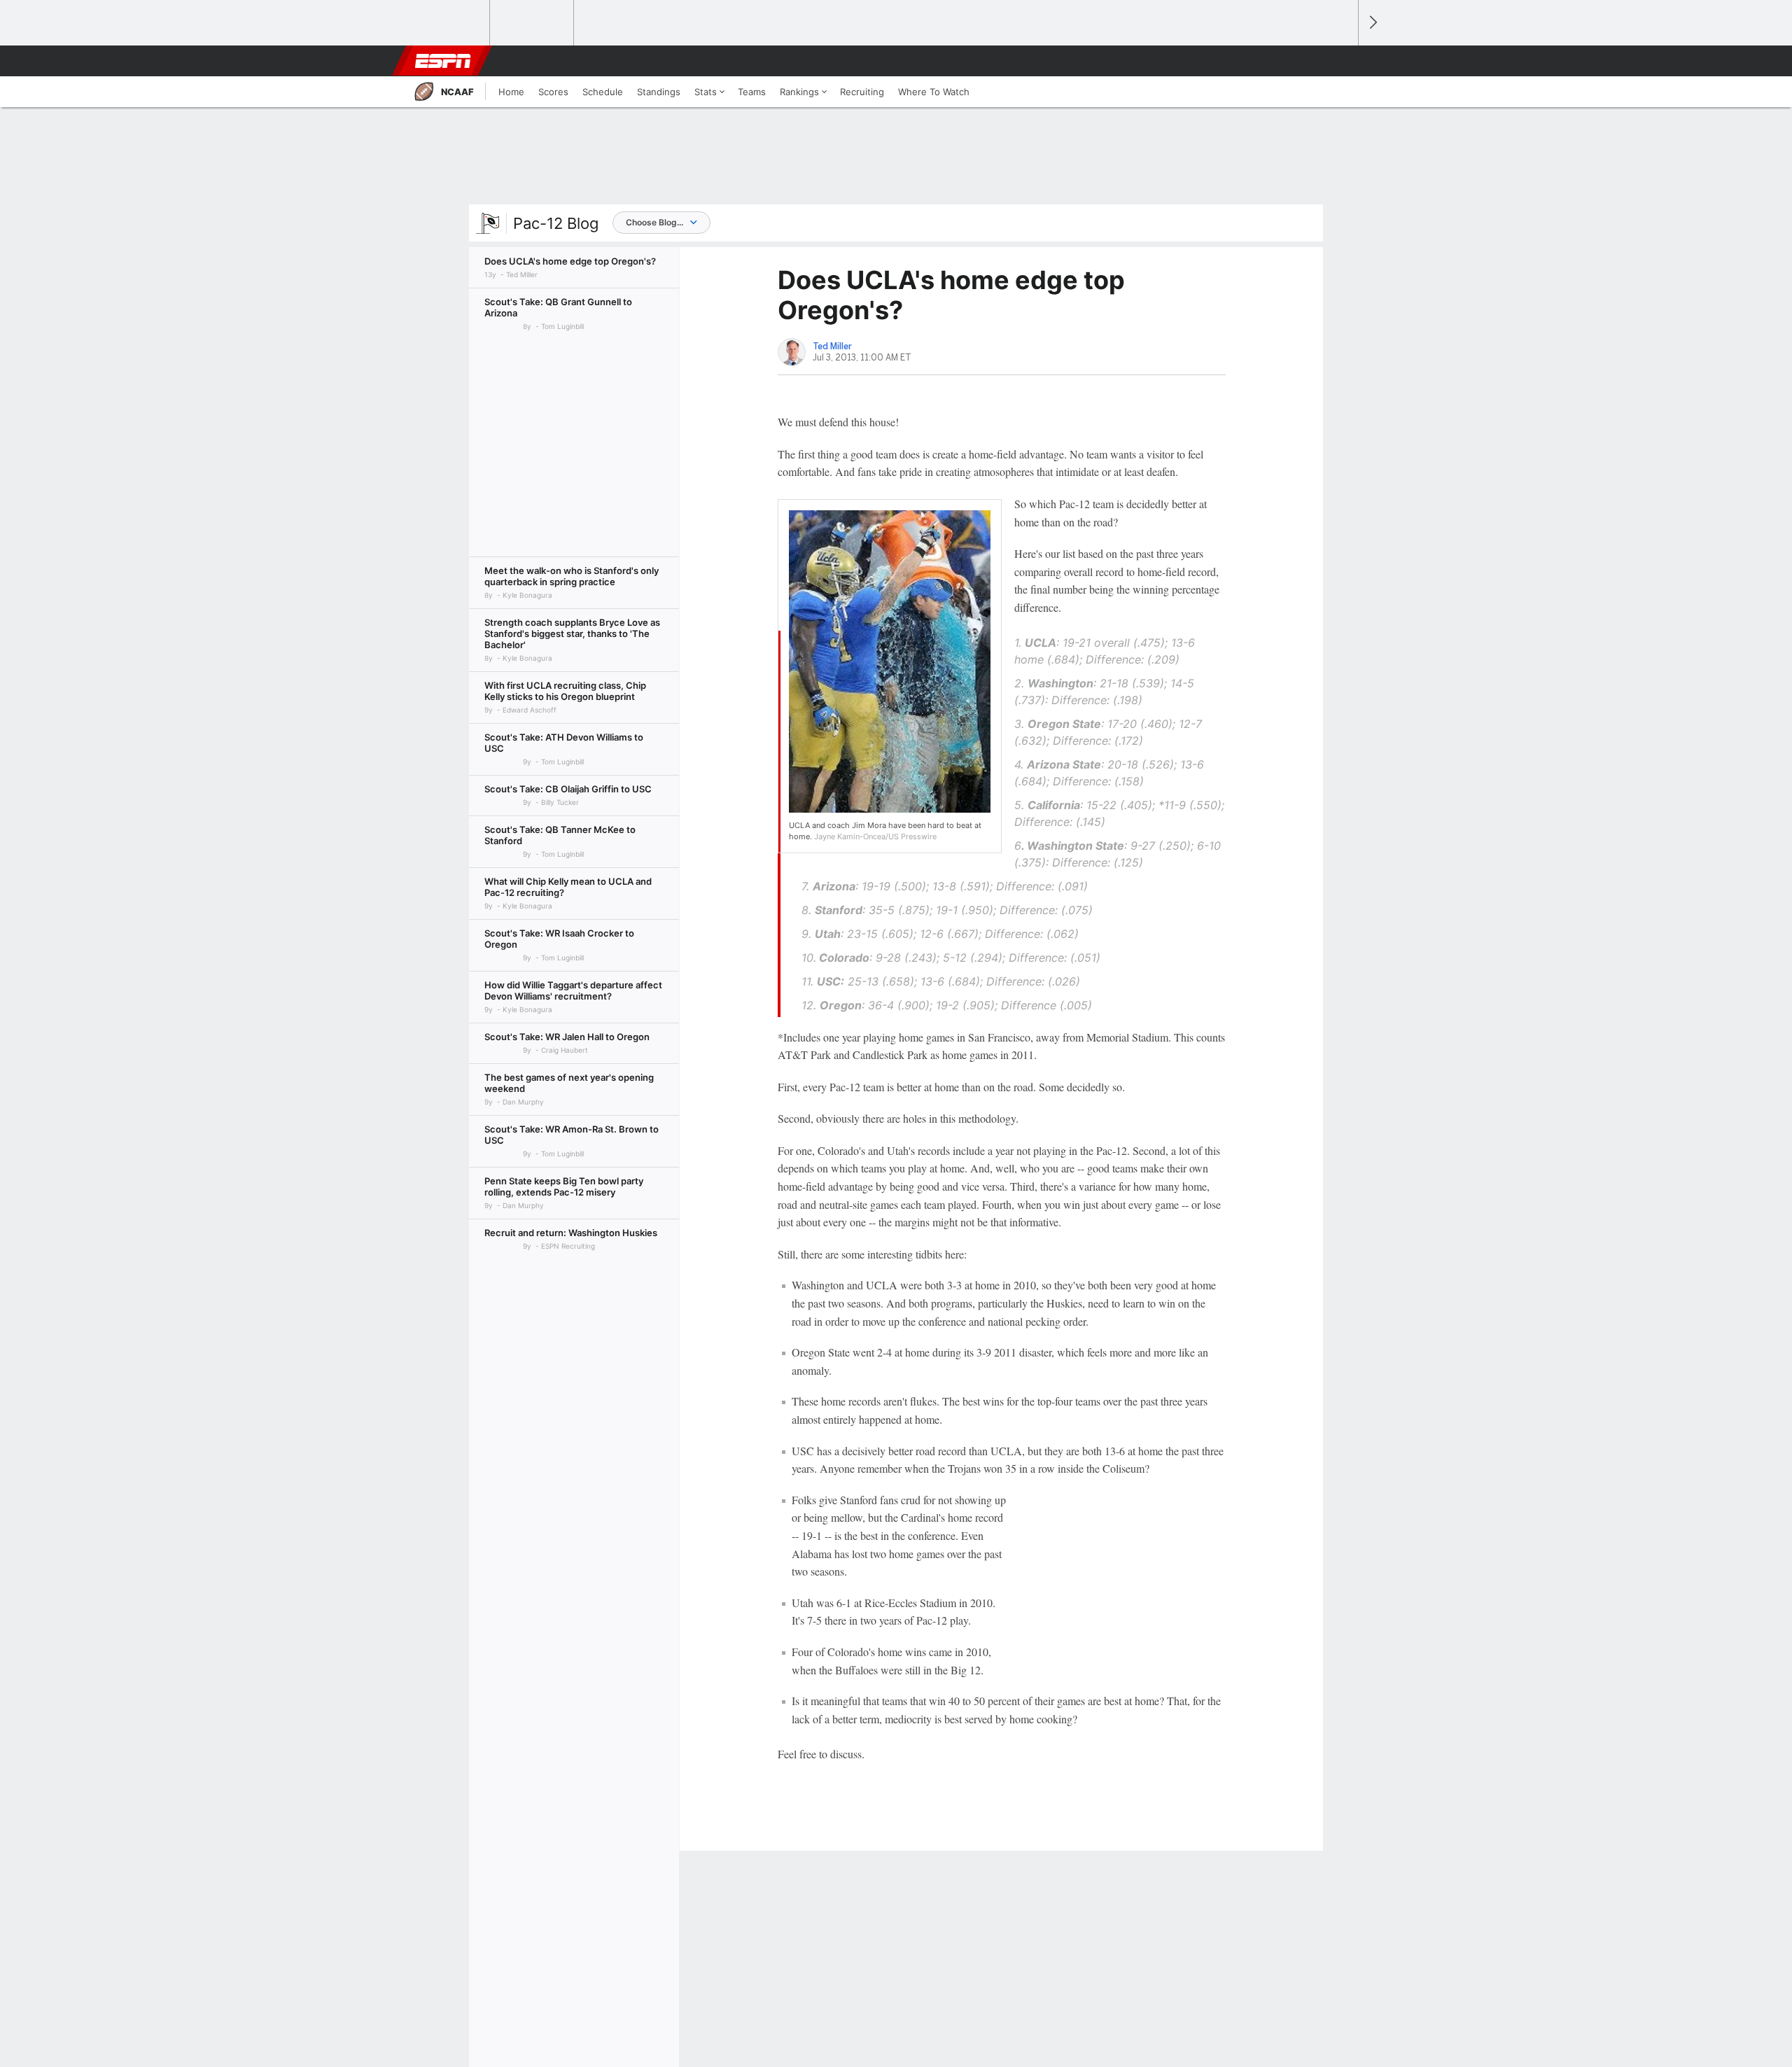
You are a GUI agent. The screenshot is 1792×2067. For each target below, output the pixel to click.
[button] (1341, 61)
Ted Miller (832, 346)
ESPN (443, 61)
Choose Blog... (654, 222)
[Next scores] (1372, 23)
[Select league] (449, 23)
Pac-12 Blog (556, 223)
